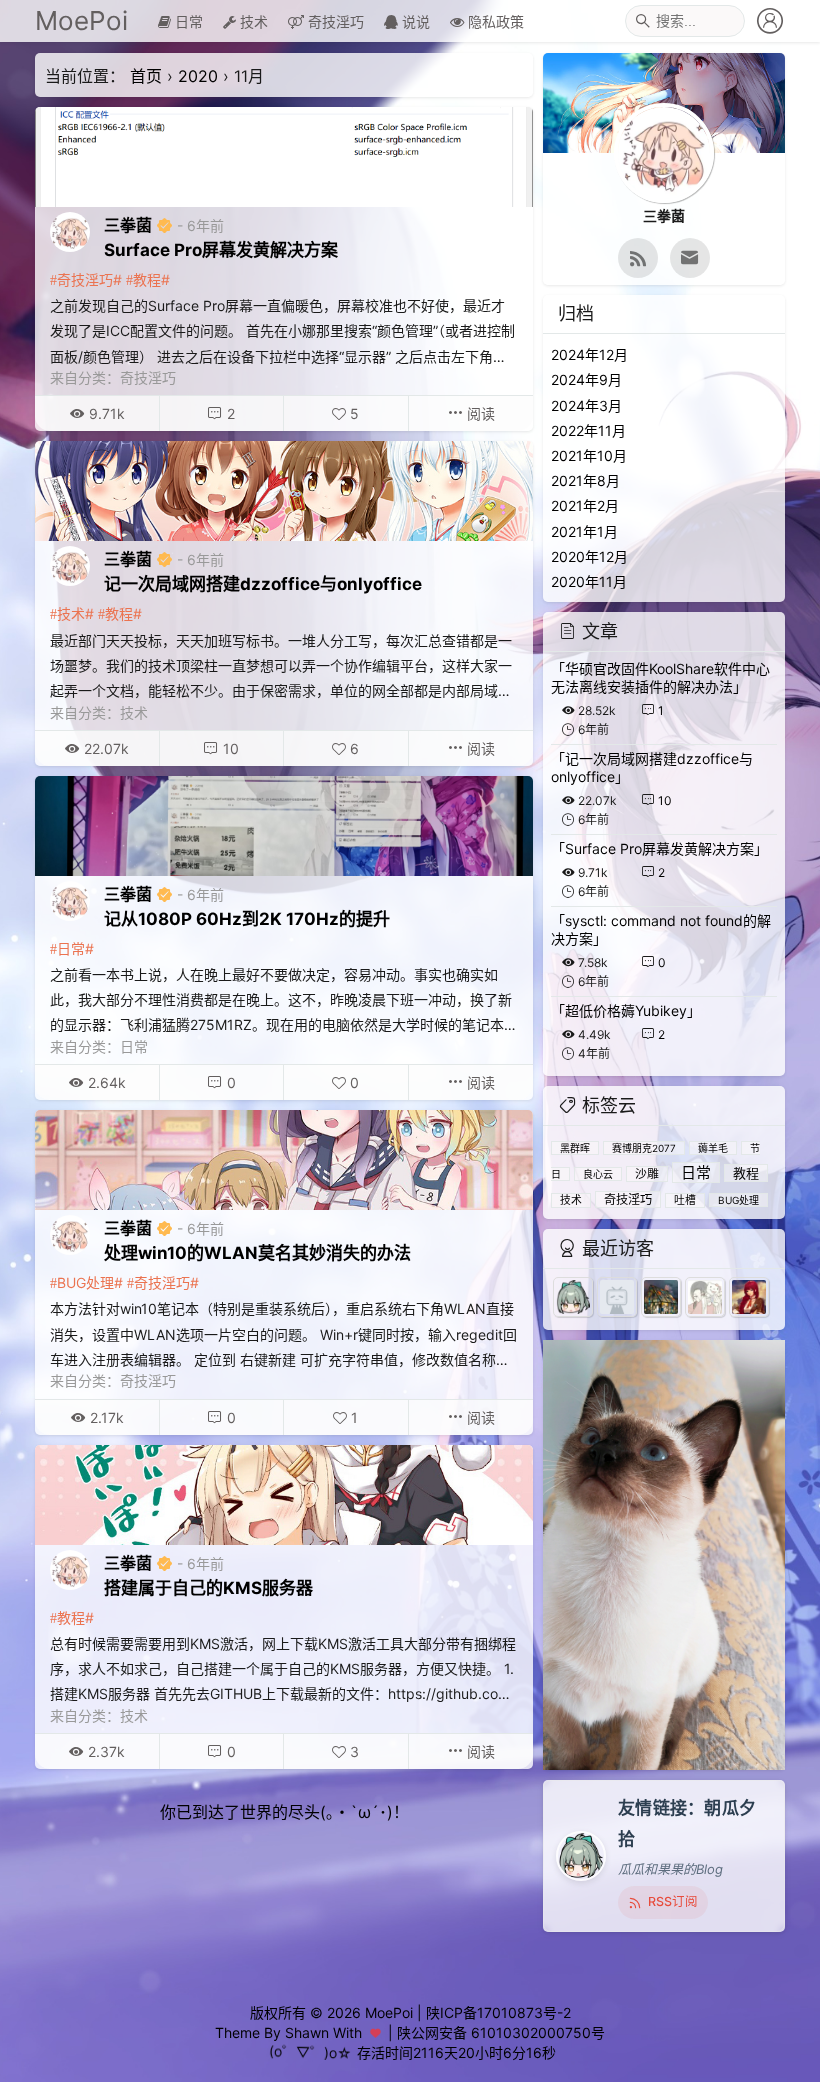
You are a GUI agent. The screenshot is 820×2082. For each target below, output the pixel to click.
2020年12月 (589, 556)
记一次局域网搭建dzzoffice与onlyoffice (263, 584)
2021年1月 (584, 531)
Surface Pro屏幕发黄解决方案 (221, 250)
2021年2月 (585, 505)
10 (231, 748)
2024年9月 (586, 379)
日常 (187, 21)
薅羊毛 (713, 1148)
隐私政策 (494, 21)
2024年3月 (586, 405)
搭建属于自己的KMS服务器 (208, 1588)
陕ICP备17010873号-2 (498, 2012)
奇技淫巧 (334, 21)
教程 (147, 279)
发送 (765, 2067)
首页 (146, 76)
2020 (198, 76)
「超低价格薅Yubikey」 (626, 1010)
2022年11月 (588, 430)
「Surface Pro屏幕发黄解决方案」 (659, 848)
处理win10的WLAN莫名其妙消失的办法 (257, 1253)
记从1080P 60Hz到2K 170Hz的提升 (247, 919)
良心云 (598, 1174)
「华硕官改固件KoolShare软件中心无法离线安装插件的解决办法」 (660, 677)
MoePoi (81, 20)
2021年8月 (585, 480)
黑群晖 (575, 1148)
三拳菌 (128, 225)
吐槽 (685, 1200)
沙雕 (647, 1174)
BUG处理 (85, 1282)
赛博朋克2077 (644, 1148)
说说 (414, 21)
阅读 (479, 413)
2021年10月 (589, 455)
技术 (252, 21)
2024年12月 (589, 354)
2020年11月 (589, 581)
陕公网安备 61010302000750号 (501, 2032)
